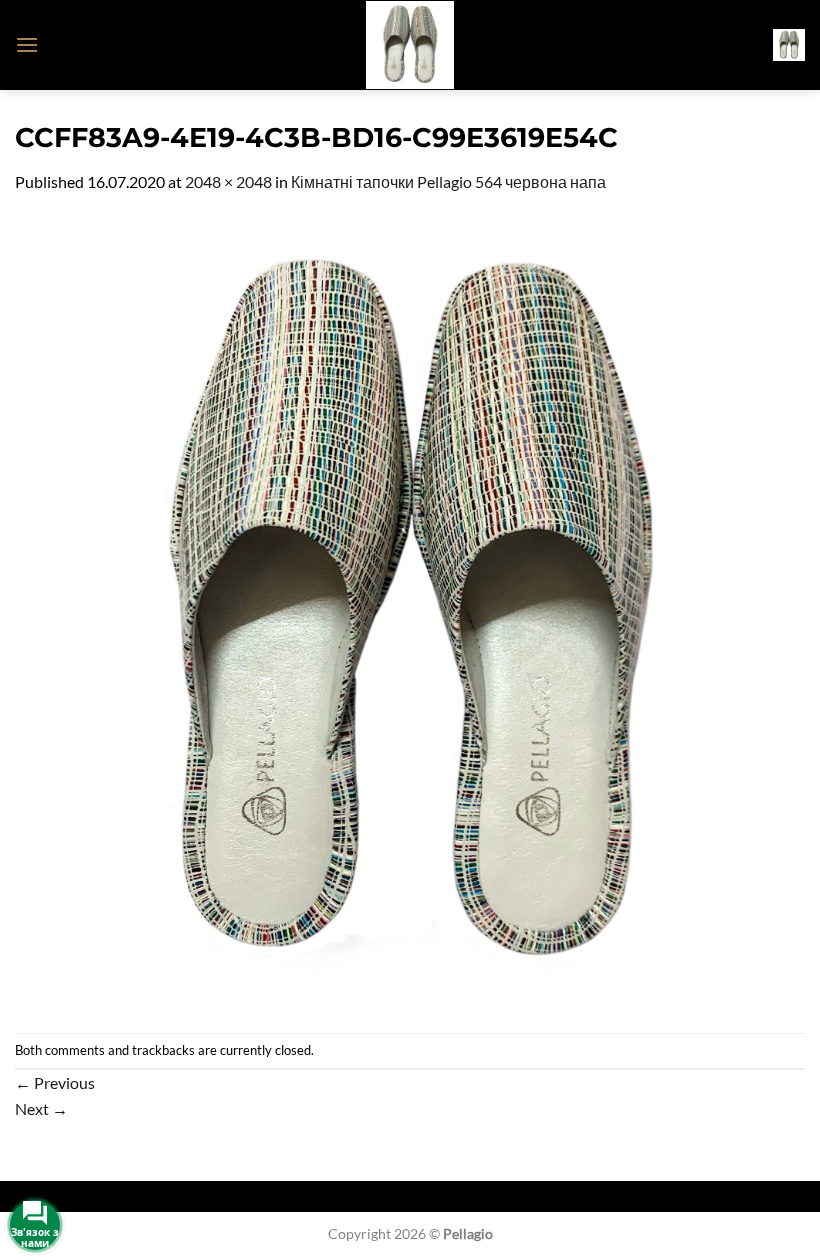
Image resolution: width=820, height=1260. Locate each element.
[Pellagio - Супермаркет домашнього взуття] (410, 45)
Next (41, 1108)
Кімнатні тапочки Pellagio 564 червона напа (448, 181)
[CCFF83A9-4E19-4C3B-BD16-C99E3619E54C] (410, 611)
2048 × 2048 (228, 181)
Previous (55, 1082)
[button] (27, 44)
